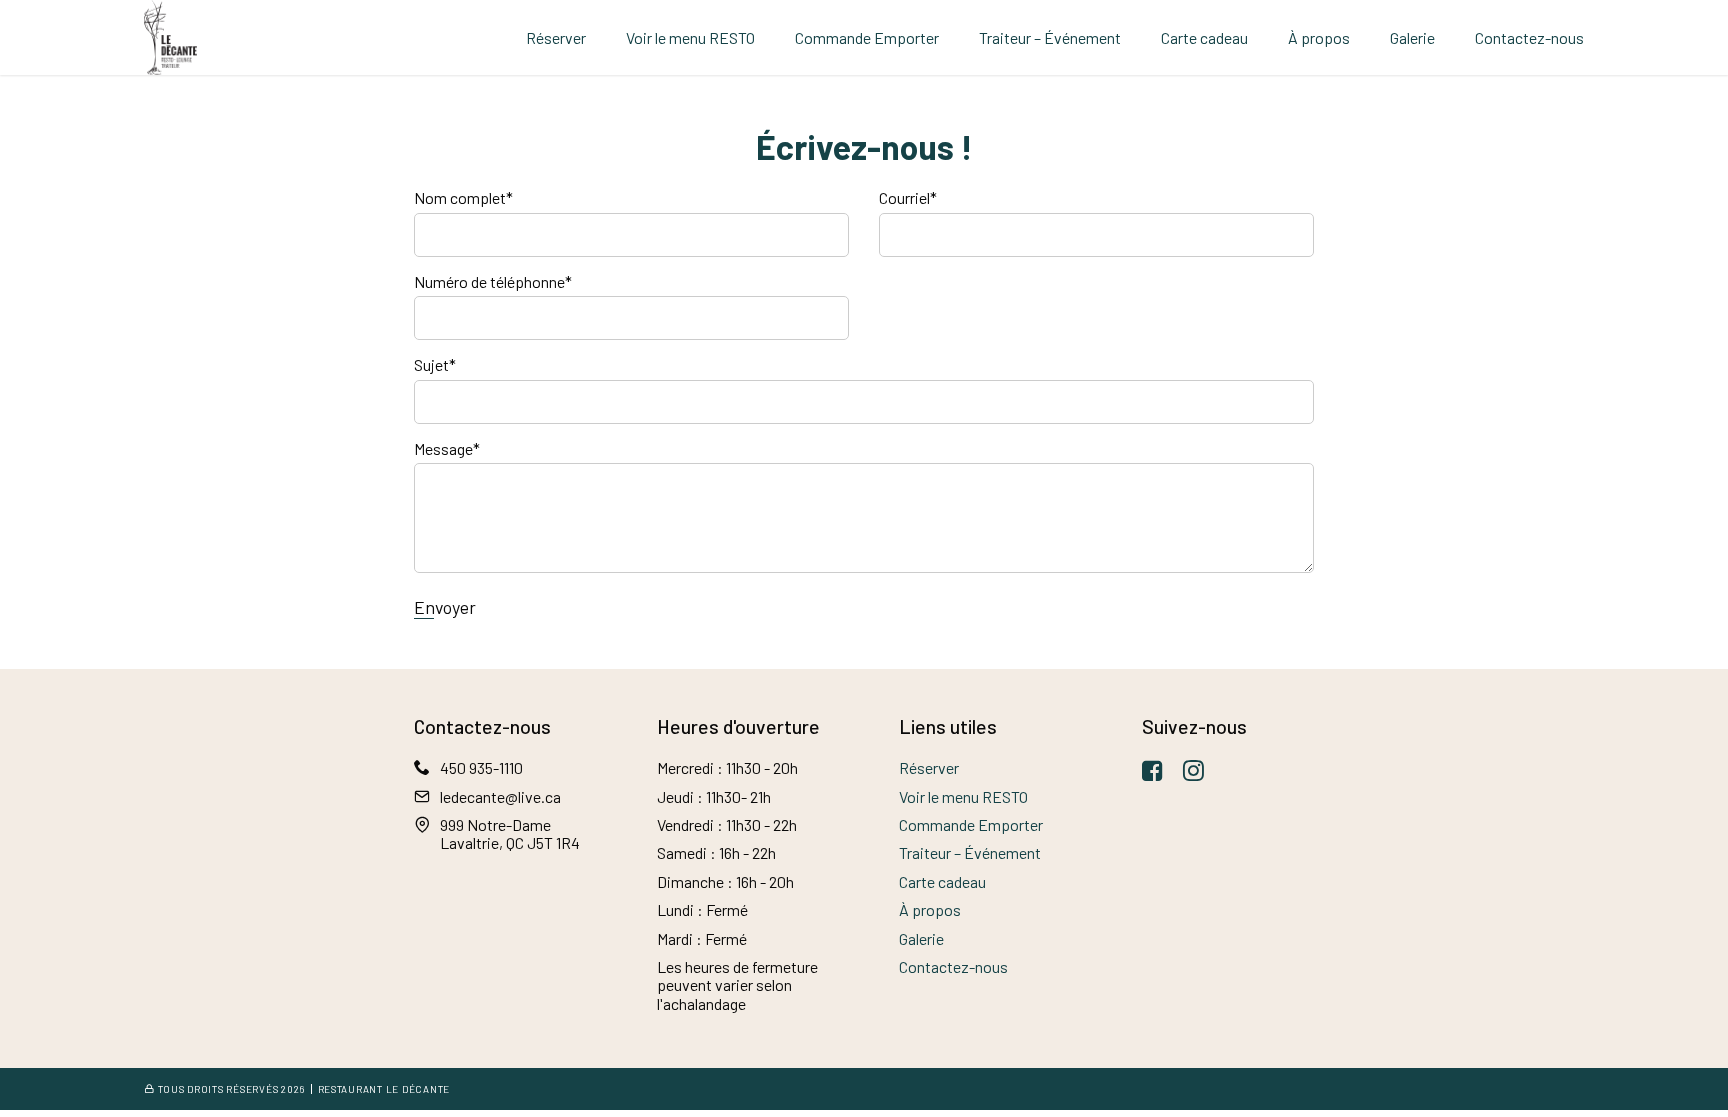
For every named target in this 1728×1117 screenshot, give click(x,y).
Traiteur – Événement (1050, 38)
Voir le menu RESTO (690, 38)
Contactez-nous (1529, 38)
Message (447, 449)
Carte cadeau (1204, 38)
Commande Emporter (867, 38)
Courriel (908, 198)
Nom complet (463, 198)
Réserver (556, 38)
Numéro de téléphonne (493, 282)
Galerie (1412, 38)
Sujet (435, 365)
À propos (1319, 38)
